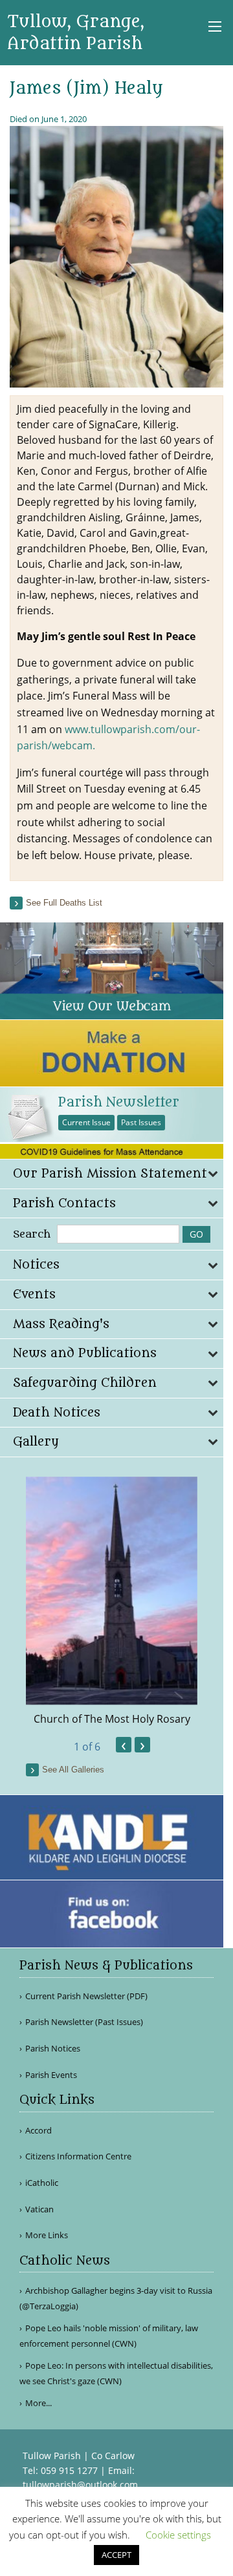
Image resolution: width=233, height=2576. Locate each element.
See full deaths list (64, 903)
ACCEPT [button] (116, 2555)
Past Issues (141, 1122)
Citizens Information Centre (78, 2156)
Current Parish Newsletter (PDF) (86, 1996)
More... (39, 2403)
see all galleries (73, 1770)
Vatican (39, 2209)
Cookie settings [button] (178, 2535)
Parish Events (51, 2075)
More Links (47, 2235)
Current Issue (86, 1122)
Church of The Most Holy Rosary (112, 1719)
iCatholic (42, 2183)
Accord (39, 2131)
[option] (112, 1602)
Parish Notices (53, 2049)
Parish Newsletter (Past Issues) (84, 2022)
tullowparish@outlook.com (80, 2485)
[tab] (112, 1174)
